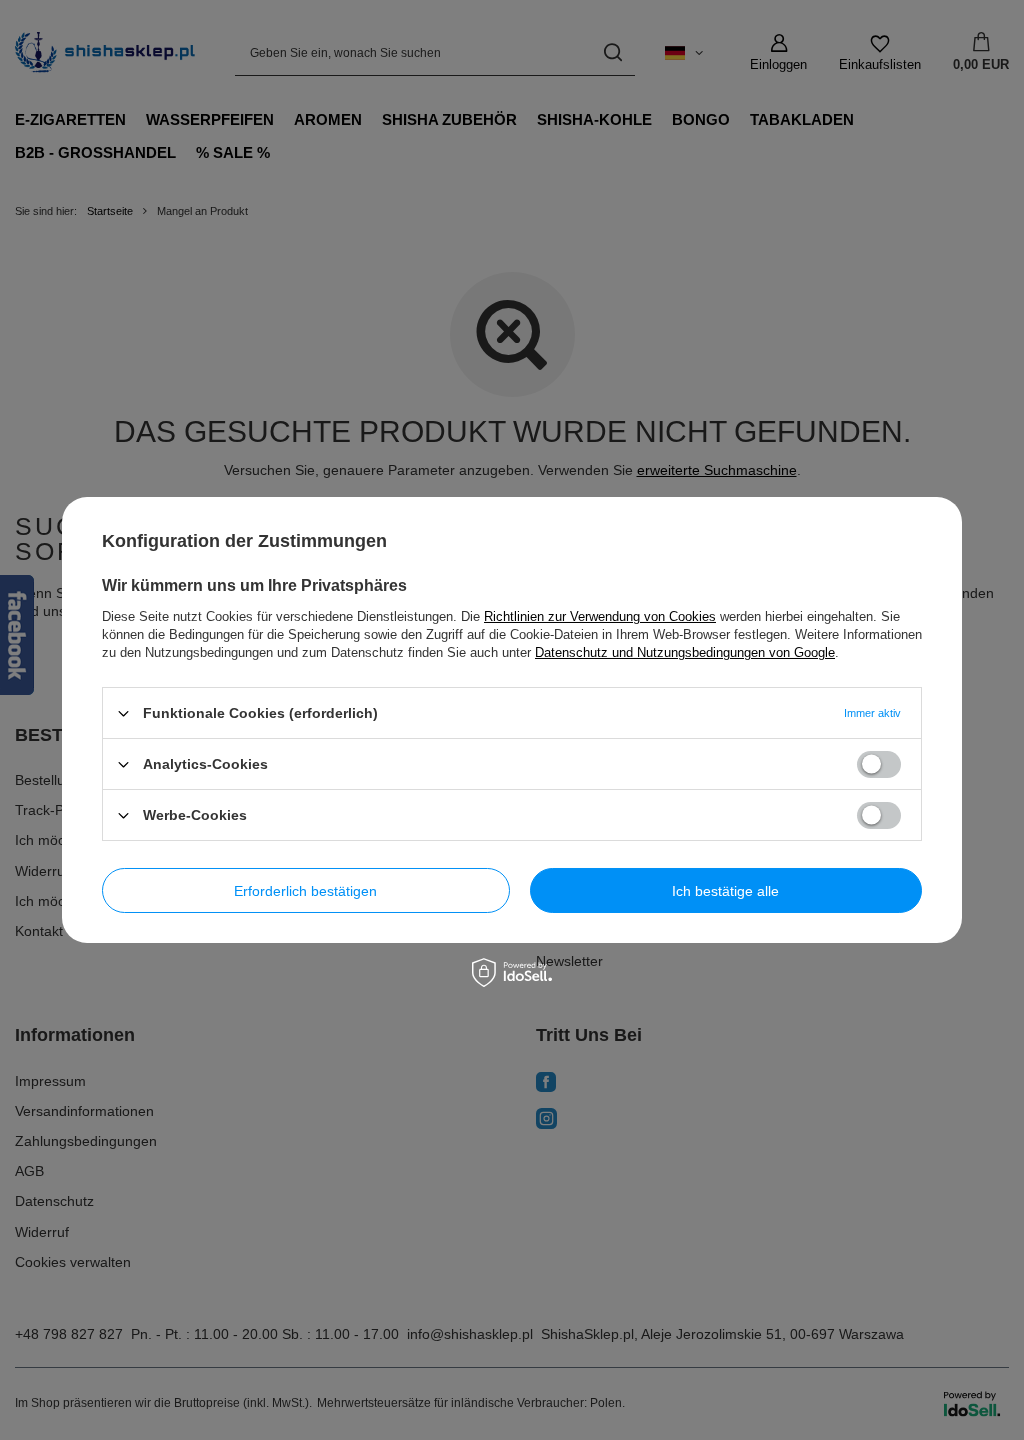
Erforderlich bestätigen (305, 890)
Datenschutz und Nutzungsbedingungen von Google (685, 652)
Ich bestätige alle (725, 890)
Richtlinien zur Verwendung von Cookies (600, 616)
